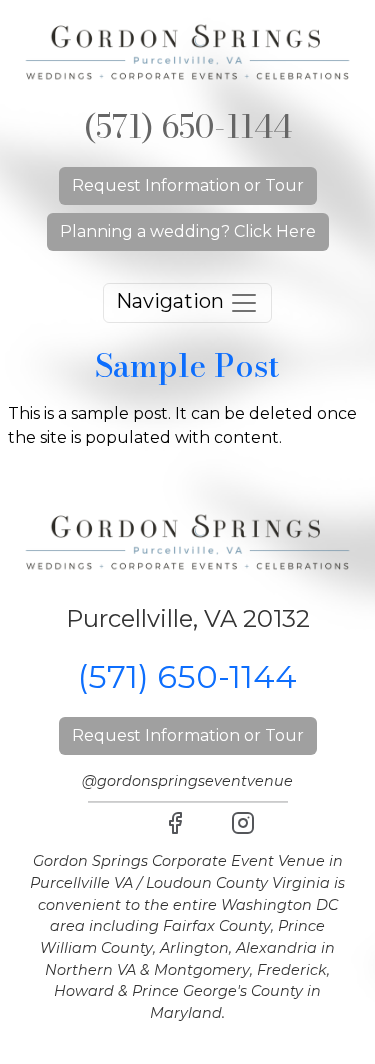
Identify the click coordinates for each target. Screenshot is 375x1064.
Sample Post (187, 365)
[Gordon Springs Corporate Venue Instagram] (243, 822)
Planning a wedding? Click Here (188, 231)
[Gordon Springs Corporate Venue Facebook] (175, 822)
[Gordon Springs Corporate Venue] (187, 50)
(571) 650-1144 (188, 126)
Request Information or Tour (188, 185)
